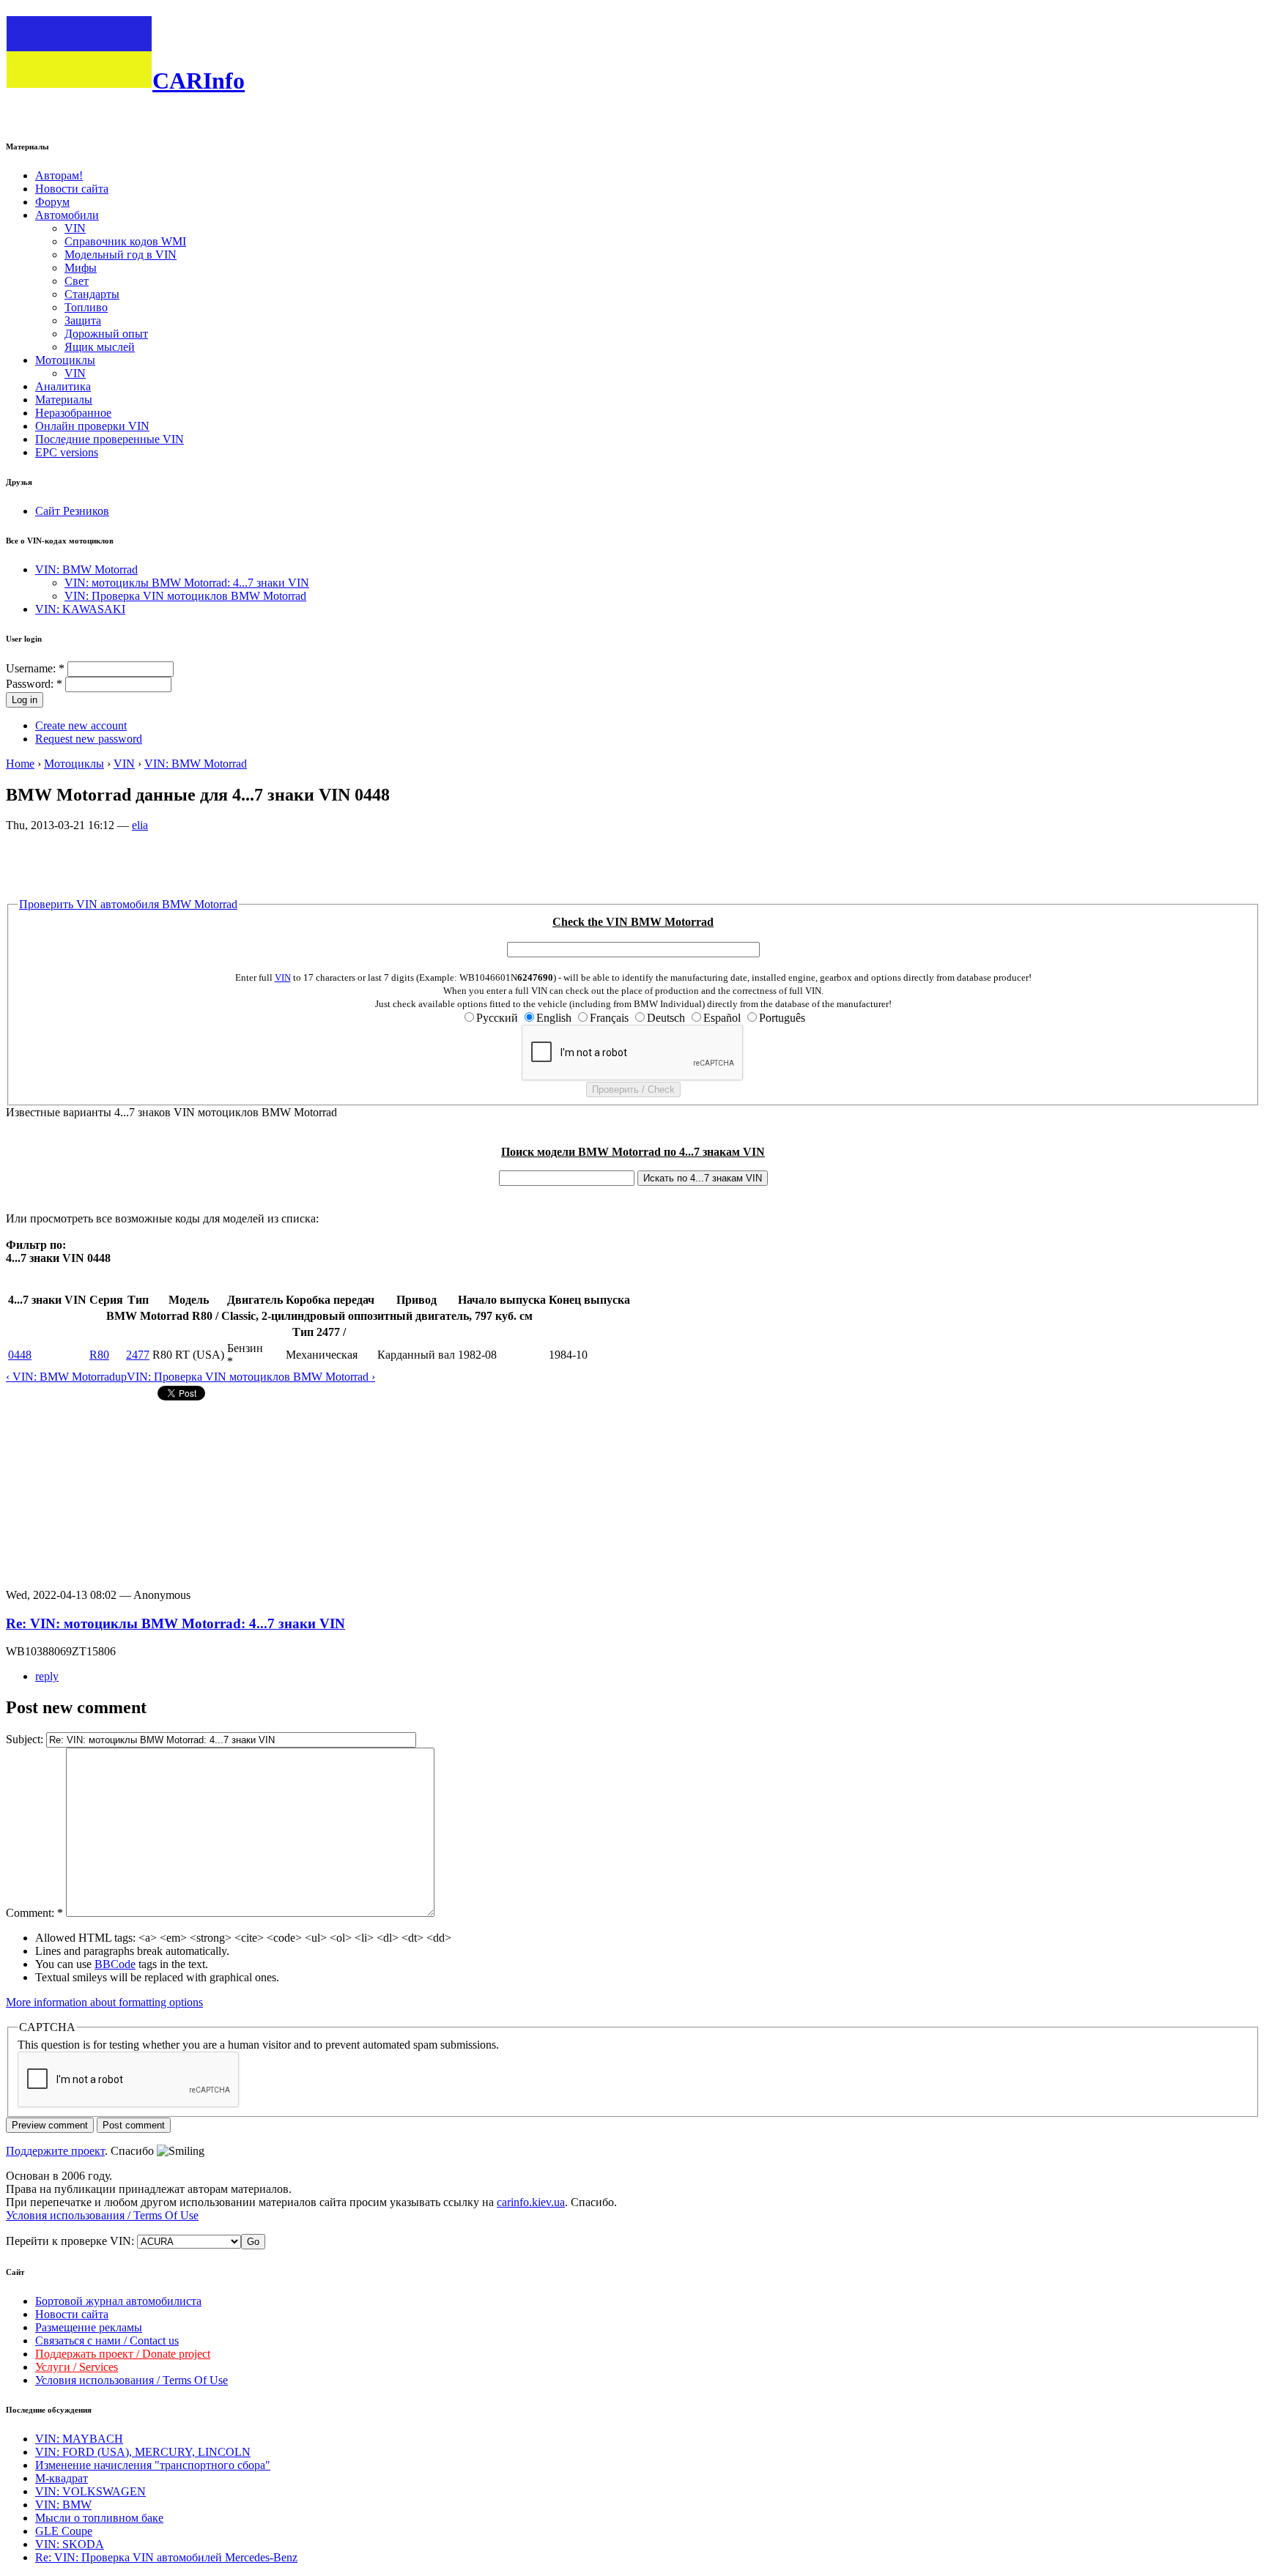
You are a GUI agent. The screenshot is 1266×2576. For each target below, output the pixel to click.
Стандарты (92, 294)
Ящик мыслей (100, 347)
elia (140, 825)
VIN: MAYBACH (79, 2439)
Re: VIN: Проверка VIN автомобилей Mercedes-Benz (166, 2557)
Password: (34, 684)
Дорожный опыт (106, 334)
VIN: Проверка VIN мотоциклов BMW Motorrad (185, 596)
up (121, 1377)
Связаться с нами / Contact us (107, 2341)
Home (20, 764)
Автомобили (67, 215)
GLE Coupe (64, 2531)
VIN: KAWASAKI (80, 609)
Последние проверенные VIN (110, 439)
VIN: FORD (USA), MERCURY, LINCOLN (143, 2452)
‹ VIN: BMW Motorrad (60, 1377)
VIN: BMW (63, 2505)
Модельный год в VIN (121, 255)
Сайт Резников (72, 511)
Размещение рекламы (89, 2327)
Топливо (86, 307)
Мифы (81, 268)
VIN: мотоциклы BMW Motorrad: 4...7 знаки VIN (187, 583)
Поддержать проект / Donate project (123, 2354)
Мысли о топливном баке (99, 2518)
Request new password (89, 739)
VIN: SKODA (70, 2544)
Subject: (26, 1739)
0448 (20, 1355)
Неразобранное (73, 413)
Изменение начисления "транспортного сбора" (153, 2465)
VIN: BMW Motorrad (86, 569)
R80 (99, 1355)
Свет (77, 281)
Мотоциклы (65, 360)
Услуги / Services (77, 2367)
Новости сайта (72, 189)
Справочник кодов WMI (125, 241)
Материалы (64, 400)
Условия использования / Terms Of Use (102, 2215)
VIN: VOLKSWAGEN (90, 2491)
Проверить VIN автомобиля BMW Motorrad (128, 904)
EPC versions (67, 452)
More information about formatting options (104, 2002)
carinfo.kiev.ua (531, 2202)
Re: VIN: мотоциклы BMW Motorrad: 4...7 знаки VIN (175, 1623)
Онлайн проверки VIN (92, 426)
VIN (75, 228)
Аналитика (63, 386)
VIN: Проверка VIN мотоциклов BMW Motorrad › (251, 1377)
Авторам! (59, 175)
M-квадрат (62, 2478)
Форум (52, 202)
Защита (83, 320)
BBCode (115, 1964)
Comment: (34, 1913)
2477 (138, 1355)
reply (47, 1676)
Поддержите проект (55, 2151)
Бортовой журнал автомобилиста (118, 2301)
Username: (35, 668)
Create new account (81, 725)
